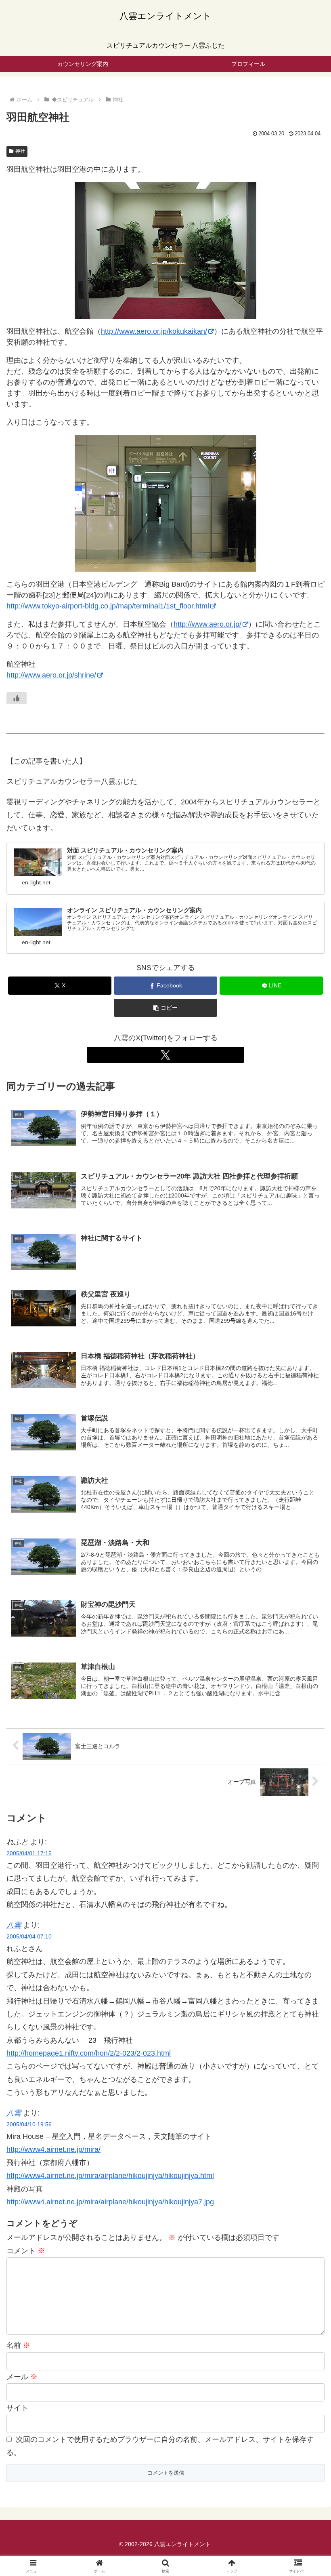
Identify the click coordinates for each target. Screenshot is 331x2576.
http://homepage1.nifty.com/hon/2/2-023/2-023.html (89, 2053)
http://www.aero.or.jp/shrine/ (51, 675)
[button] (165, 1008)
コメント (26, 2251)
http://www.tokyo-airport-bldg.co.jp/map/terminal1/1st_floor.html (108, 606)
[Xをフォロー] (165, 1055)
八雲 (14, 1925)
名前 (18, 2345)
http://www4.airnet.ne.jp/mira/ (53, 2149)
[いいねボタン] (17, 698)
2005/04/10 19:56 (29, 2124)
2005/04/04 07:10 (29, 1936)
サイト (17, 2408)
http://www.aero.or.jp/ (207, 624)
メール (22, 2377)
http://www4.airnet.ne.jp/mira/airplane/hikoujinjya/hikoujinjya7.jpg (110, 2202)
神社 (20, 151)
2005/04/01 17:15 (29, 1853)
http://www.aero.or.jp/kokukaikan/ (154, 331)
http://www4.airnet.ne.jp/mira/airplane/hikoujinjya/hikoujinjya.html (110, 2176)
